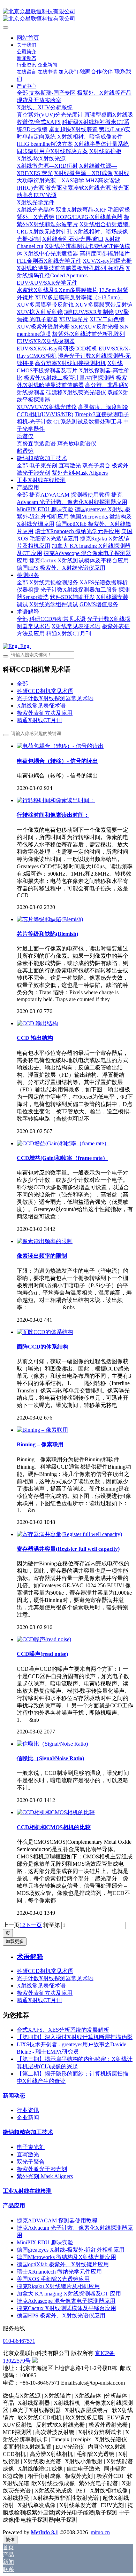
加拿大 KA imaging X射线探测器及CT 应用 (69, 2294)
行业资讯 (28, 2110)
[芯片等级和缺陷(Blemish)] (50, 919)
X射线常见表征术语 (41, 706)
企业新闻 (28, 2117)
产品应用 (14, 2206)
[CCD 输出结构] (37, 1023)
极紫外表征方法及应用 (45, 713)
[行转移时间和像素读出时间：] (56, 800)
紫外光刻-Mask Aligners (45, 2176)
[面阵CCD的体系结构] (45, 1332)
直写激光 (28, 2154)
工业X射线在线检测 (27, 2191)
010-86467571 (19, 2341)
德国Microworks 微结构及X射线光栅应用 (66, 2257)
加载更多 (15, 1941)
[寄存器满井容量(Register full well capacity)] (69, 1534)
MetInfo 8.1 (44, 2532)
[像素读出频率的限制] (45, 1241)
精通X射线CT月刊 (39, 720)
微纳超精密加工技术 (28, 2132)
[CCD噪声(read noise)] (44, 1639)
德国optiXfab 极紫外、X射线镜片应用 (63, 2264)
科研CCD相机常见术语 (45, 691)
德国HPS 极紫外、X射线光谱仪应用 (61, 2316)
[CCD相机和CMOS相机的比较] (56, 1812)
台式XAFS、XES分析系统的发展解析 (63, 2030)
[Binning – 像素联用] (42, 1430)
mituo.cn (100, 2532)
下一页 (33, 1925)
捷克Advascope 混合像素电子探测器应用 (66, 2301)
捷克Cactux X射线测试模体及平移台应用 (66, 2308)
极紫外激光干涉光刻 (42, 2169)
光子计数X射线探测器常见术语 (55, 698)
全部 (22, 93)
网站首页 (28, 38)
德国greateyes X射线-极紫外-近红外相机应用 (71, 2250)
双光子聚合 (31, 2162)
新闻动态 (14, 2096)
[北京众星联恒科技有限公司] (68, 15)
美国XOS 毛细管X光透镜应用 (53, 2279)
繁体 (10, 2540)
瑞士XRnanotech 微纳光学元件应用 (59, 2272)
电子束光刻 (31, 2147)
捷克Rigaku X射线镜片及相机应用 (58, 2286)
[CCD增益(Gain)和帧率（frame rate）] (63, 1143)
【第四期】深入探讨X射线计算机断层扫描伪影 (75, 2037)
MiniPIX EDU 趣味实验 (45, 2242)
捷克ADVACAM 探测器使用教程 (57, 2221)
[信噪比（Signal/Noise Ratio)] (52, 1744)
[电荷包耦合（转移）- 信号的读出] (60, 746)
